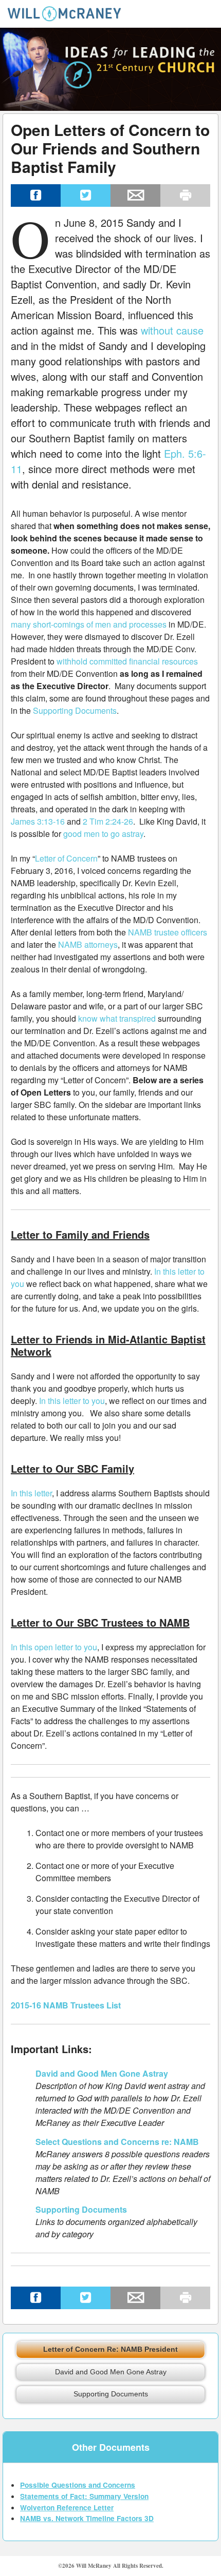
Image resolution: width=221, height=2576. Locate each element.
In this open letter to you (54, 1647)
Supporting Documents (75, 710)
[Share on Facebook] (36, 196)
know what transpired (117, 1018)
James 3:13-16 (38, 821)
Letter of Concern (66, 858)
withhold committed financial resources (127, 661)
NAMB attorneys (88, 944)
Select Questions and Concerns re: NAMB (117, 2142)
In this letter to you (72, 1401)
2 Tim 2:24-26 (108, 821)
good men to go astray (103, 834)
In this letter (31, 1493)
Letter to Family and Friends (80, 1234)
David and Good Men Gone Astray (102, 2073)
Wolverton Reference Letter (67, 2507)
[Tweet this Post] (86, 196)
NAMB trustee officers (168, 932)
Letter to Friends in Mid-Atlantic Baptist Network (108, 1345)
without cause (172, 330)
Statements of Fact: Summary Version (84, 2496)
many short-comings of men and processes (89, 624)
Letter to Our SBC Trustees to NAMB (100, 1622)
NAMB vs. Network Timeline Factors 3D (87, 2518)
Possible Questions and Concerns (78, 2485)
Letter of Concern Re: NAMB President (110, 2349)
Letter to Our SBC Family (72, 1468)
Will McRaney (52, 24)
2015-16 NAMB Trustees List (66, 2005)
